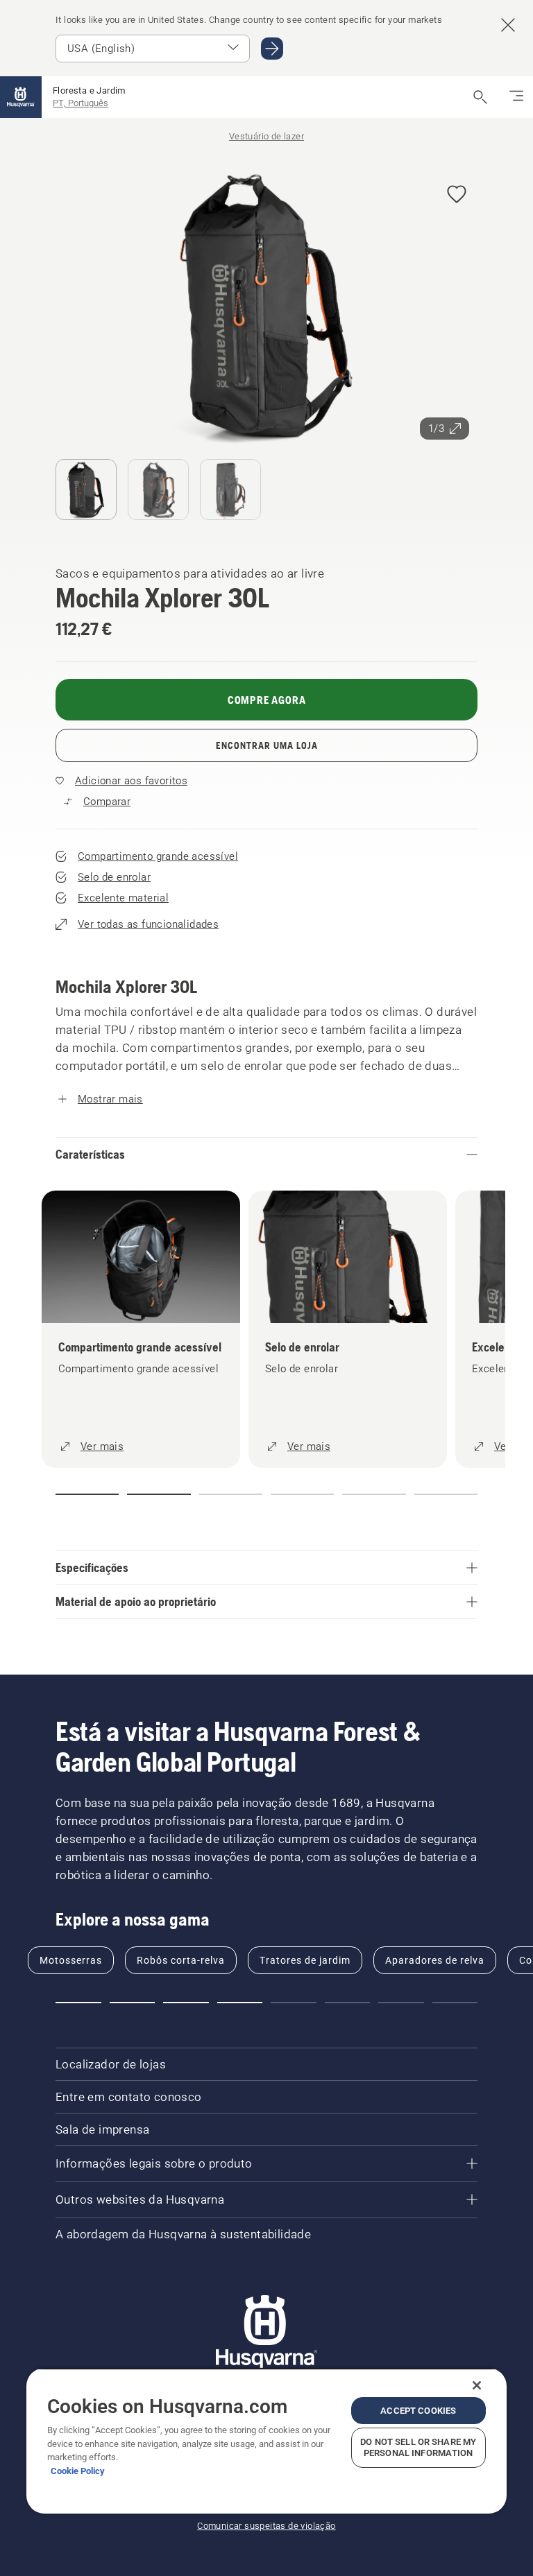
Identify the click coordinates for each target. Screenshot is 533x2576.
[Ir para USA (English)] (272, 49)
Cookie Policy (78, 2471)
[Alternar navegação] (516, 97)
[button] (457, 195)
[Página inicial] (21, 97)
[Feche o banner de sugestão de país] (508, 25)
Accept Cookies (418, 2411)
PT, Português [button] (81, 103)
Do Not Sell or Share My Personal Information (418, 2447)
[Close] (477, 2385)
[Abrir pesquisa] (480, 97)
